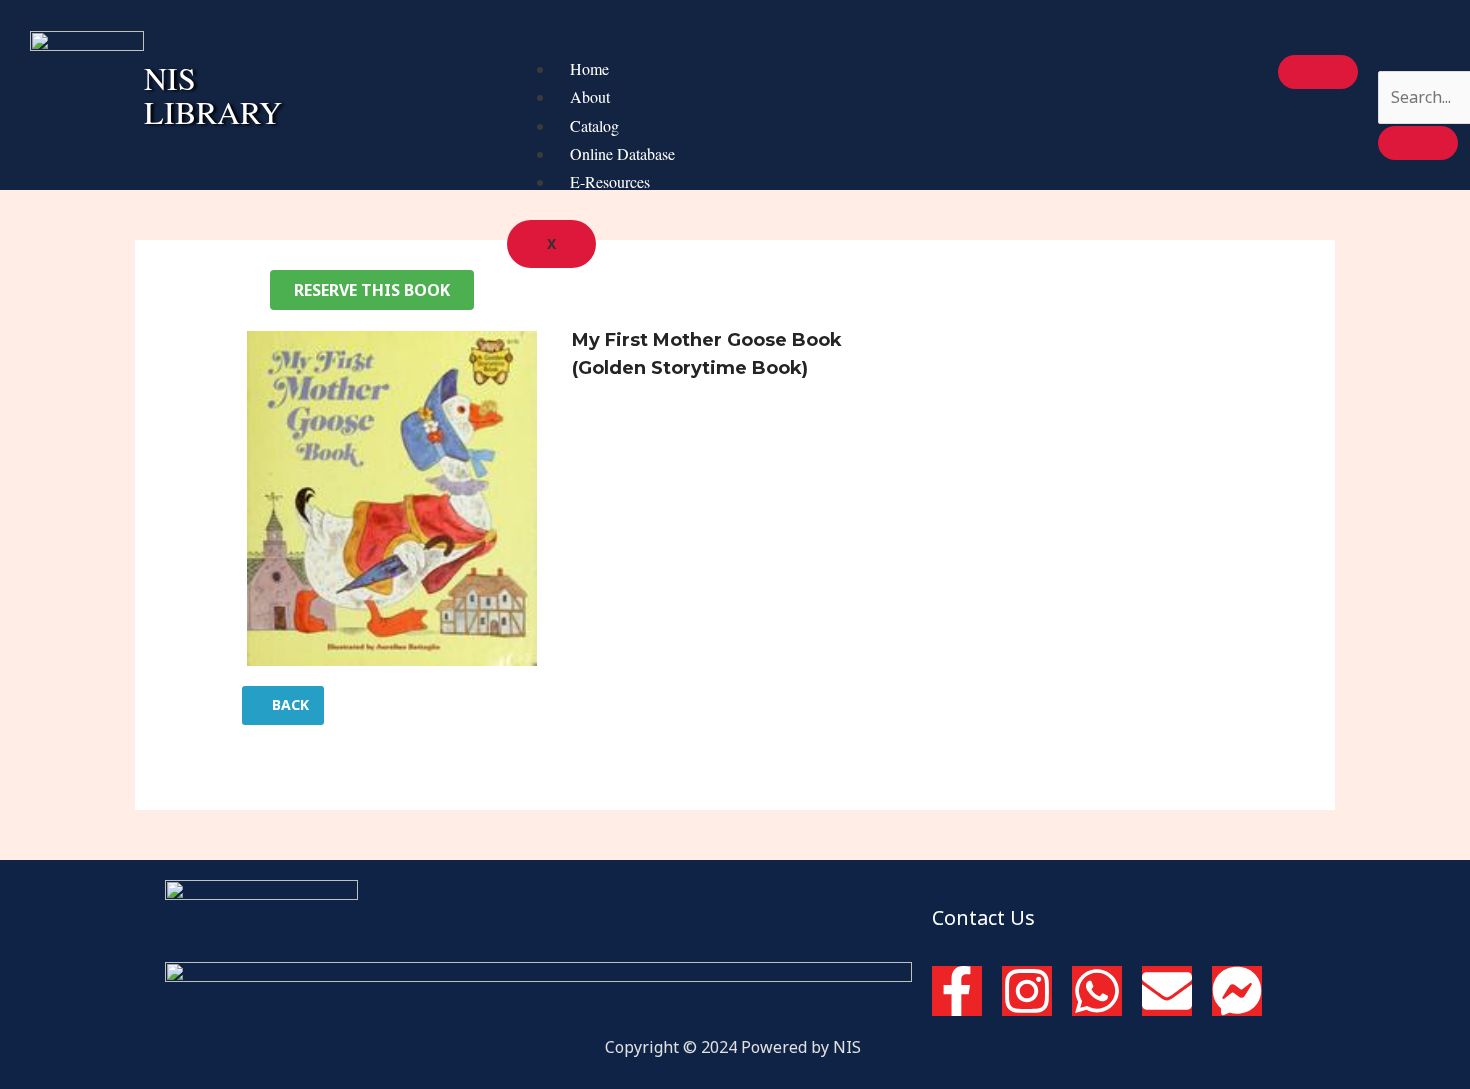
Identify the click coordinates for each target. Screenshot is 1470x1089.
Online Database (622, 153)
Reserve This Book (372, 290)
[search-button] (1418, 143)
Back (288, 704)
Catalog (594, 125)
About (590, 96)
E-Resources (610, 181)
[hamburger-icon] (1318, 72)
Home (589, 68)
